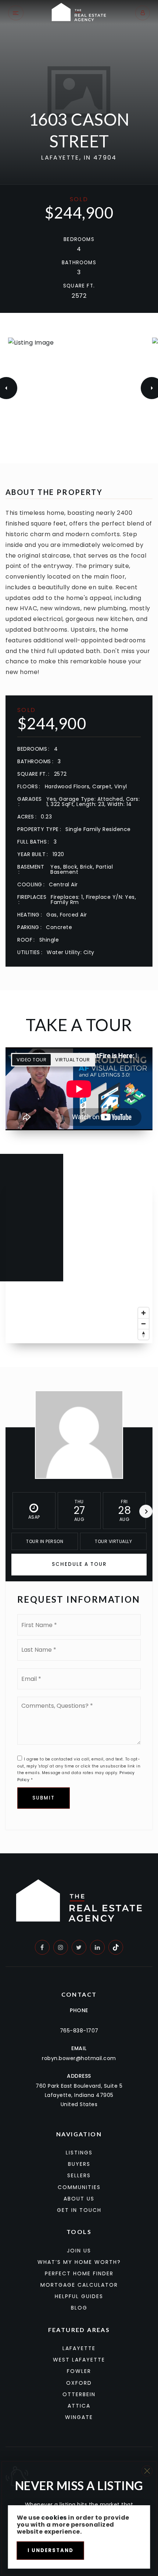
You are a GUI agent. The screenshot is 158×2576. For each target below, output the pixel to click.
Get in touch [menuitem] (79, 2210)
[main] (79, 927)
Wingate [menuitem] (79, 2417)
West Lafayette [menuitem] (79, 2360)
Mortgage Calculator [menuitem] (79, 2285)
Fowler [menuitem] (79, 2371)
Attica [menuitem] (79, 2406)
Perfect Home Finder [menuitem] (79, 2273)
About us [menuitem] (79, 2199)
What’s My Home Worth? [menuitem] (79, 2262)
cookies (54, 2518)
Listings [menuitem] (79, 2153)
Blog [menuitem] (79, 2308)
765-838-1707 (79, 2031)
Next (146, 1511)
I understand (51, 2550)
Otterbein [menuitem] (79, 2394)
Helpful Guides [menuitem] (79, 2296)
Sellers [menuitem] (79, 2175)
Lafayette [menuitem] (79, 2348)
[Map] (79, 1260)
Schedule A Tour (79, 1564)
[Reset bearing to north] (143, 1334)
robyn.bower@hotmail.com (79, 2058)
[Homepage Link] (79, 12)
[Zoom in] (143, 1313)
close (147, 2471)
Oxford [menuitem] (79, 2383)
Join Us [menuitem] (79, 2251)
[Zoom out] (143, 1324)
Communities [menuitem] (79, 2187)
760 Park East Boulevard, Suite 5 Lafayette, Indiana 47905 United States (79, 2095)
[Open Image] (79, 388)
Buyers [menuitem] (79, 2164)
